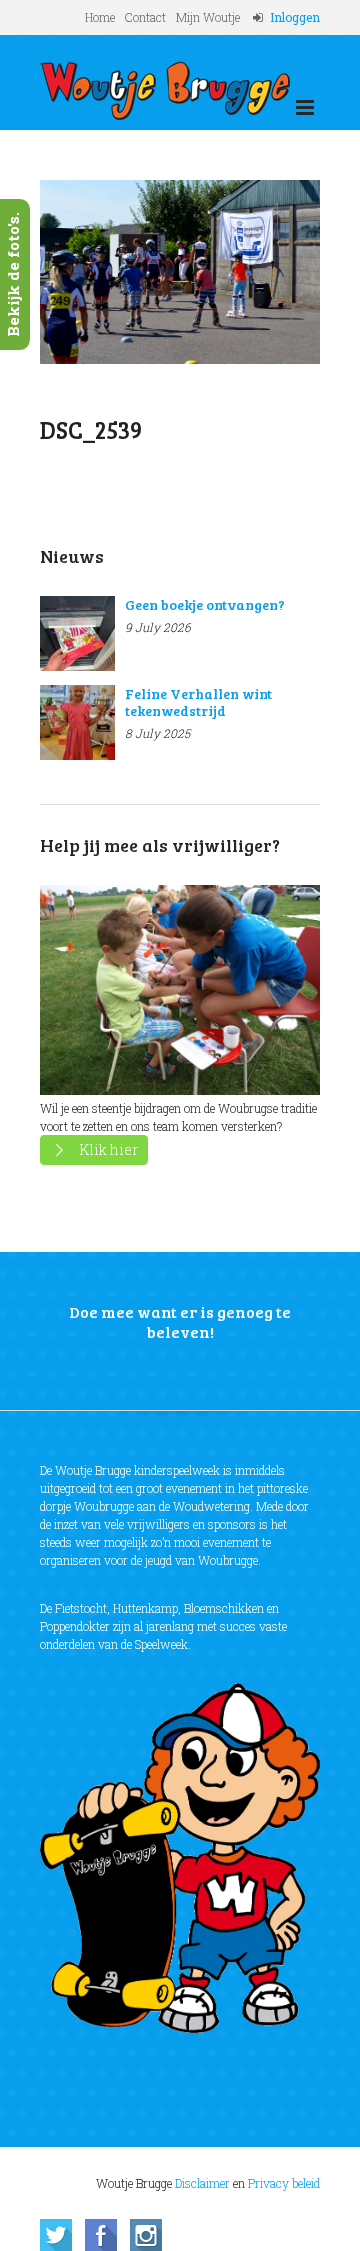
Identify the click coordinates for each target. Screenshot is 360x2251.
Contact (145, 17)
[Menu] (305, 108)
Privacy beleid (284, 2183)
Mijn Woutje (208, 17)
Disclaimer (202, 2183)
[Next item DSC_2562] (250, 272)
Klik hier (108, 1149)
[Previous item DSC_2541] (110, 272)
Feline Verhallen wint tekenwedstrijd (198, 702)
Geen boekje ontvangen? (205, 604)
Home (100, 17)
